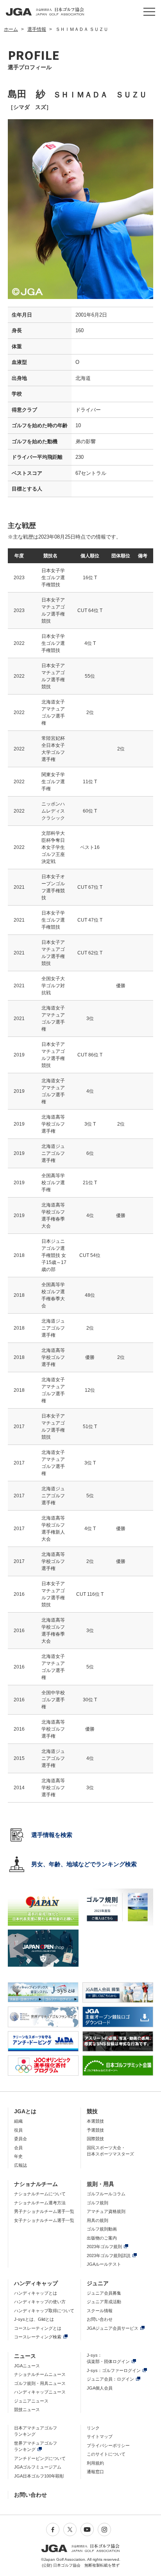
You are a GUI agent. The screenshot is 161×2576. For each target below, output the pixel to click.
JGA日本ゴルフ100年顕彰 (39, 2476)
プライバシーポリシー (108, 2445)
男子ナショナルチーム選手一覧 (44, 2211)
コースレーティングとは (38, 2328)
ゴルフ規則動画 (102, 2229)
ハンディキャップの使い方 (40, 2302)
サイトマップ (100, 2436)
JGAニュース (27, 2366)
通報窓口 (95, 2472)
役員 (18, 2130)
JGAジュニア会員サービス (113, 2328)
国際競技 (95, 2139)
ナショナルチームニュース (40, 2374)
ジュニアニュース (31, 2401)
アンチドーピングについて (40, 2458)
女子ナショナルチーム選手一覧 (44, 2220)
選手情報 (37, 29)
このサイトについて (106, 2454)
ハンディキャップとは (36, 2293)
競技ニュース (27, 2410)
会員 (18, 2148)
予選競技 (95, 2130)
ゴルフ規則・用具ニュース (40, 2383)
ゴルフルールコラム (106, 2194)
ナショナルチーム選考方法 (40, 2203)
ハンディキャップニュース (40, 2392)
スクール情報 (100, 2311)
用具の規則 (97, 2220)
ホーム (11, 29)
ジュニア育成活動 (104, 2302)
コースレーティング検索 (38, 2337)
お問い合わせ (100, 2319)
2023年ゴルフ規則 (104, 2247)
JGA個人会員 (100, 2388)
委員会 (21, 2139)
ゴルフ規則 (97, 2203)
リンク (93, 2428)
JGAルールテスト (104, 2264)
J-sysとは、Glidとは (34, 2319)
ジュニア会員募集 (104, 2293)
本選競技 (95, 2121)
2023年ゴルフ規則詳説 (109, 2256)
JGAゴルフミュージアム (38, 2467)
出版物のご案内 (102, 2238)
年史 (18, 2156)
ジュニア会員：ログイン (110, 2379)
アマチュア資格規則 (106, 2211)
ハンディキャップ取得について (44, 2311)
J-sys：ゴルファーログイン (114, 2370)
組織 (18, 2121)
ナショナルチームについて (40, 2194)
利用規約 (95, 2463)
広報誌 (21, 2165)
